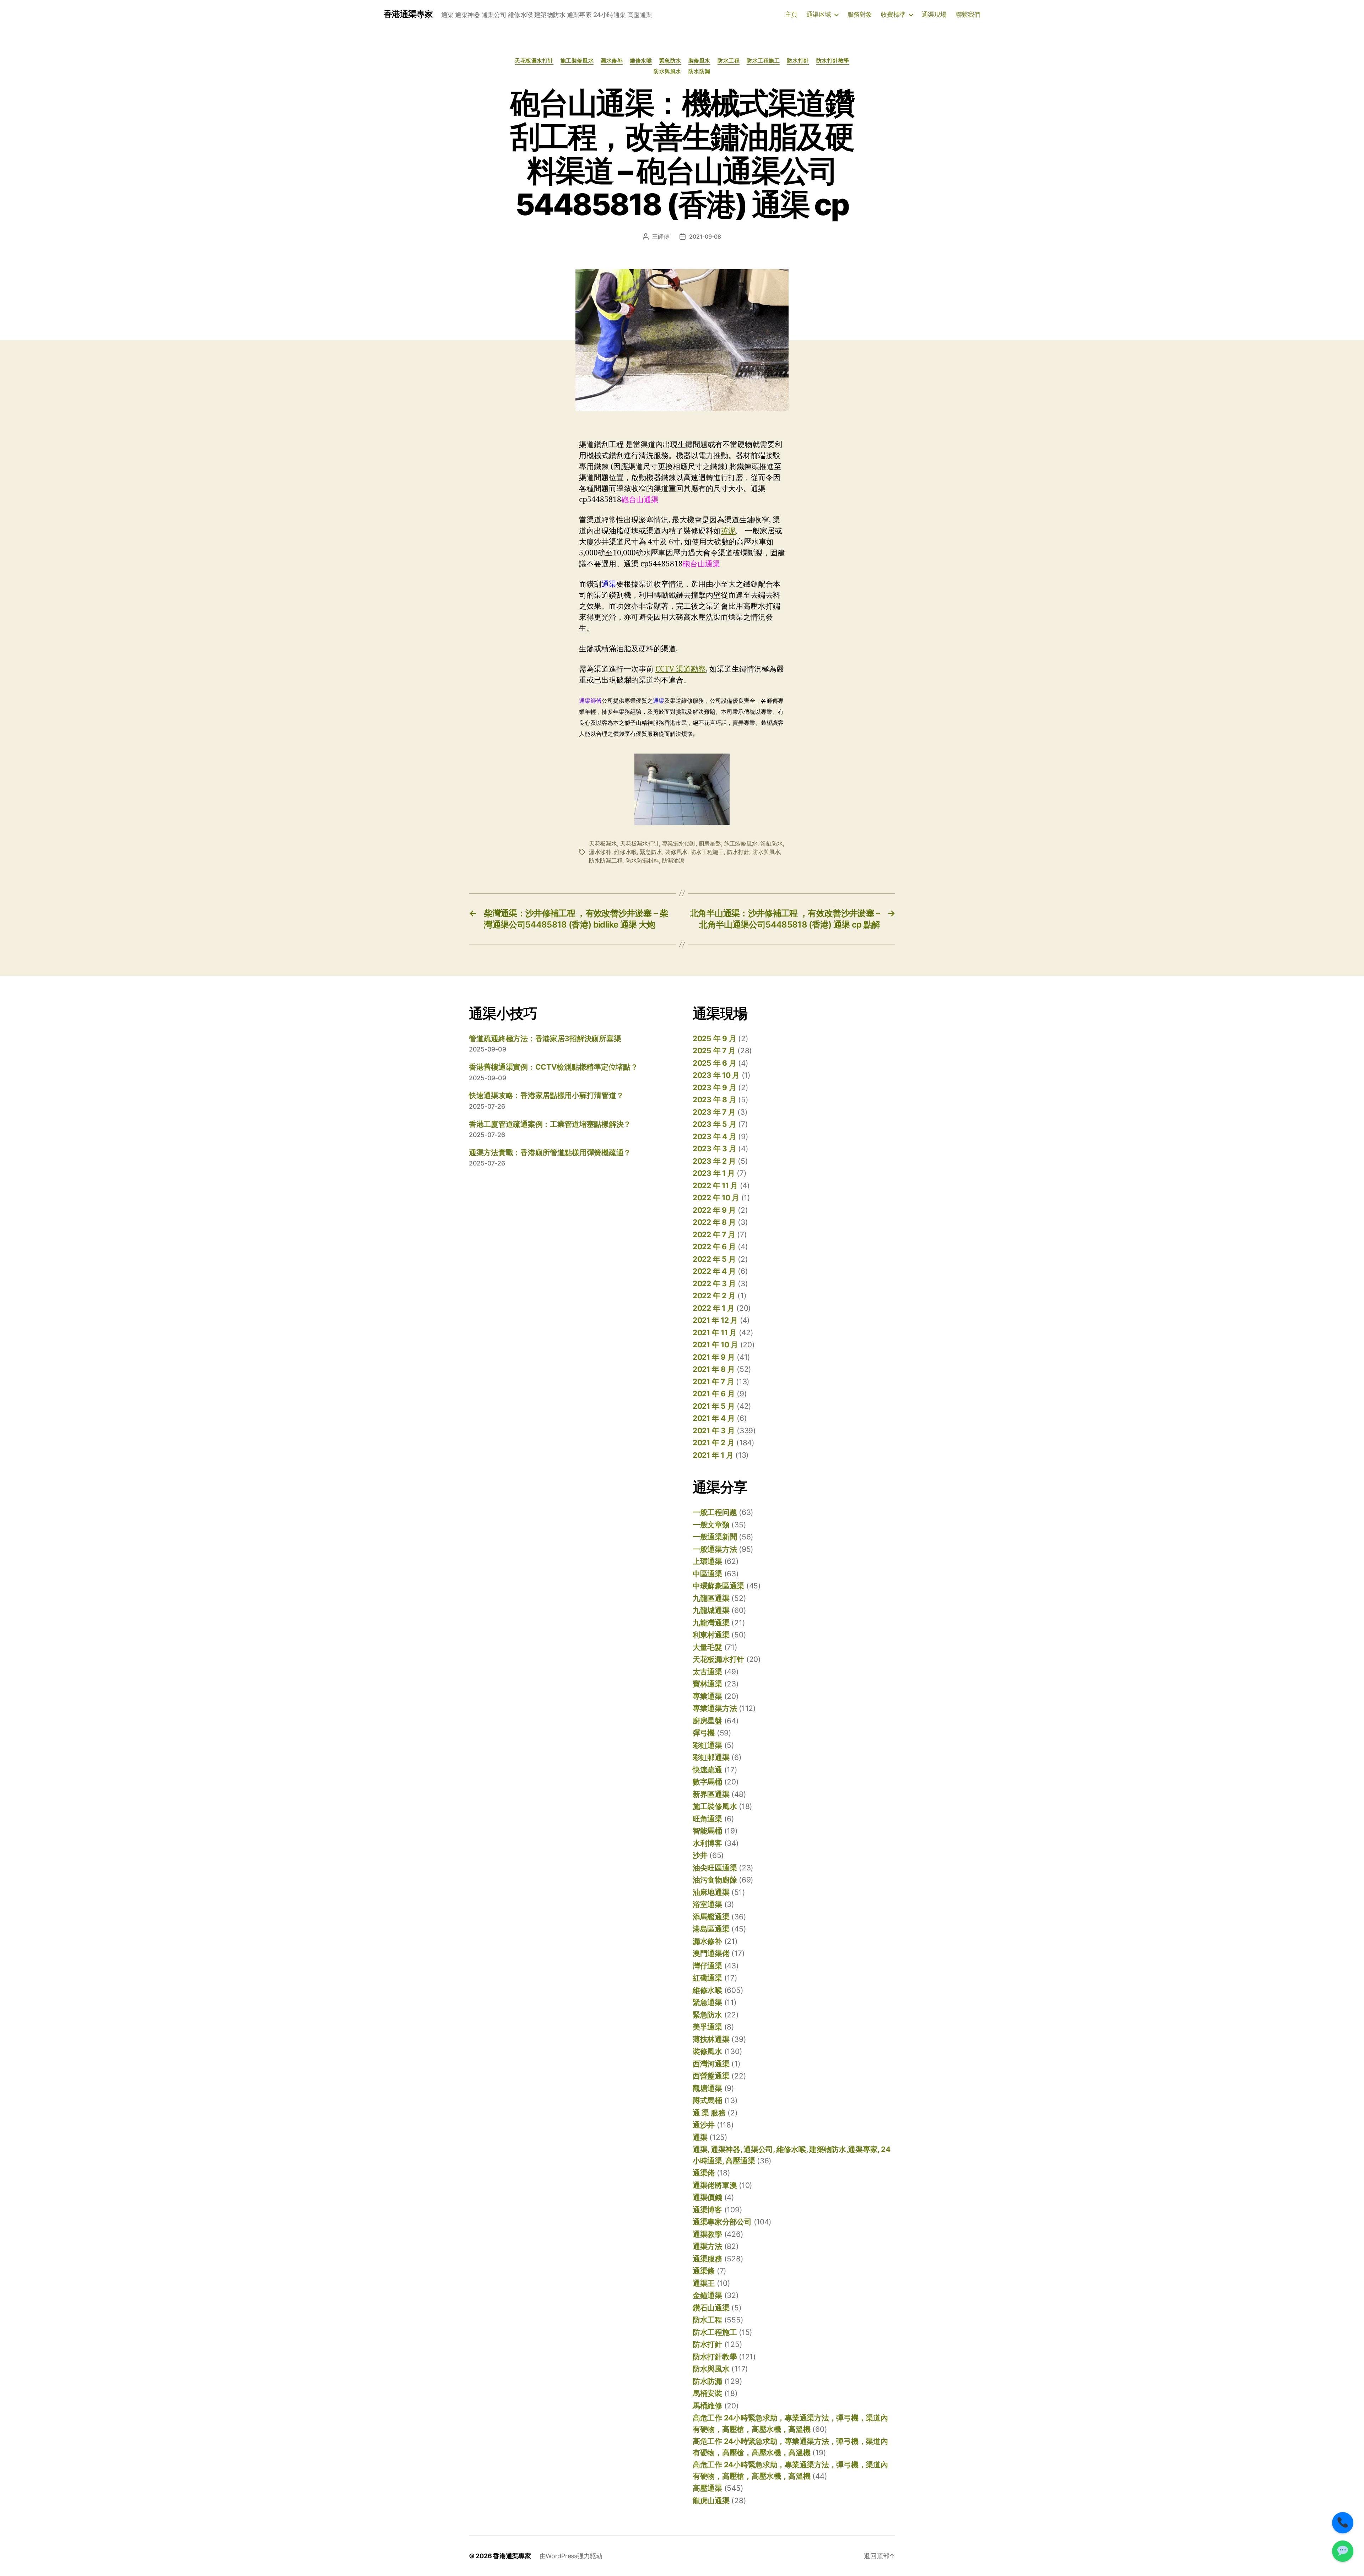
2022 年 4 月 (714, 1271)
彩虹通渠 (707, 1745)
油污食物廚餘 (715, 1880)
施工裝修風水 (577, 61)
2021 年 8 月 (714, 1369)
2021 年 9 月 (714, 1357)
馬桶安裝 (707, 2393)
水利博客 (707, 1843)
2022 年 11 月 (715, 1186)
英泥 (728, 531)
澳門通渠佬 (711, 1953)
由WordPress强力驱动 (571, 2556)
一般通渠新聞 (715, 1537)
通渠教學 (707, 2234)
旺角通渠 (707, 1819)
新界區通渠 (711, 1794)
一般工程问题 (715, 1512)
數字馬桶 (707, 1782)
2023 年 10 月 (716, 1075)
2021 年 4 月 (714, 1418)
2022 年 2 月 (714, 1296)
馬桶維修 (707, 2406)
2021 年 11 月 (715, 1333)
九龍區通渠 (711, 1598)
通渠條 (704, 2271)
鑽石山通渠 (711, 2308)
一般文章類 (711, 1525)
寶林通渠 (707, 1684)
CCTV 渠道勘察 (681, 669)
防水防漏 (699, 71)
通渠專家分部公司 (722, 2222)
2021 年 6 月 (714, 1394)
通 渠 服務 (709, 2113)
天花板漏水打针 (534, 61)
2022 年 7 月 (714, 1235)
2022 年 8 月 (714, 1222)
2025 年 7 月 (714, 1051)
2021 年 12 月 (715, 1320)
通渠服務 (707, 2259)
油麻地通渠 (711, 1892)
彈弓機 (704, 1733)
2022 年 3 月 (714, 1284)
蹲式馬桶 (707, 2100)
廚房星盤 (710, 843)
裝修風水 (699, 61)
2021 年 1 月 (713, 1455)
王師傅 (661, 237)
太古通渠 (707, 1672)
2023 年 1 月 (714, 1173)
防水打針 (798, 61)
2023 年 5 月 (714, 1124)
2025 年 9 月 (714, 1039)
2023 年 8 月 (714, 1100)
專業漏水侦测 (679, 843)
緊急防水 (670, 61)
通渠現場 (934, 14)
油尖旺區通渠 (715, 1868)
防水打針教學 (833, 61)
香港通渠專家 (408, 14)
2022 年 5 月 (714, 1259)
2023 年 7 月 (714, 1112)
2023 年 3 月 (714, 1149)
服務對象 (860, 14)
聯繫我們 (968, 14)
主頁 (791, 14)
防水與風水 (667, 71)
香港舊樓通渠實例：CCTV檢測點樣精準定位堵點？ (553, 1067)
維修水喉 (641, 61)
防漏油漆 (673, 860)
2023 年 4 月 (714, 1137)
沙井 (700, 1855)
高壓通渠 (707, 2488)
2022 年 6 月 (714, 1247)
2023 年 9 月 (714, 1088)
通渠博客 (707, 2210)
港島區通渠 (711, 1929)
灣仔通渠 (707, 1966)
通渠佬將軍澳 (715, 2185)
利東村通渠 (711, 1635)
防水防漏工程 (606, 860)
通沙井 (704, 2125)
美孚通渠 (707, 2027)
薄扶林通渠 (711, 2039)
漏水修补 (612, 61)
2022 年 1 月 (713, 1308)
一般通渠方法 (715, 1549)
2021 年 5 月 (714, 1406)
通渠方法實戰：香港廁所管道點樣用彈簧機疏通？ (550, 1153)
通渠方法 (707, 2246)
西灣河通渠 (711, 2064)
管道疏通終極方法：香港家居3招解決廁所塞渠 (545, 1039)
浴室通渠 (707, 1904)
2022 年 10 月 (716, 1198)
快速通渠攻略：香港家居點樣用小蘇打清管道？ (546, 1095)
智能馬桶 (707, 1831)
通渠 (700, 2137)
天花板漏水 (603, 843)
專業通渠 (707, 1696)
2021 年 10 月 (715, 1345)
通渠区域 (819, 14)
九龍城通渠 (711, 1610)
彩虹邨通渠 (711, 1757)
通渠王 (704, 2283)
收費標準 (893, 14)
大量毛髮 (707, 1647)
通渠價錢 (707, 2197)
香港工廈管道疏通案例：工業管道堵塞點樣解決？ (550, 1124)
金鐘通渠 (707, 2295)
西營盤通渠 (711, 2076)
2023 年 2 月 (714, 1161)
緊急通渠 (707, 2002)
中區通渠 (707, 1574)
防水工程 (729, 61)
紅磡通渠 (707, 1978)
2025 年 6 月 (714, 1063)
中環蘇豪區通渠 (718, 1586)
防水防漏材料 (642, 860)
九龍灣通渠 (711, 1623)
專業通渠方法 (715, 1708)
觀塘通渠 (707, 2088)
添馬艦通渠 (711, 1917)
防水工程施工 (763, 61)
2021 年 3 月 (714, 1431)
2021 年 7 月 (713, 1382)
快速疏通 (707, 1770)
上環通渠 (707, 1561)
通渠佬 (704, 2173)
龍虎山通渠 (711, 2501)
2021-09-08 (705, 237)
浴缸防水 (772, 843)
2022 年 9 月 (714, 1210)
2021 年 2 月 (713, 1443)
